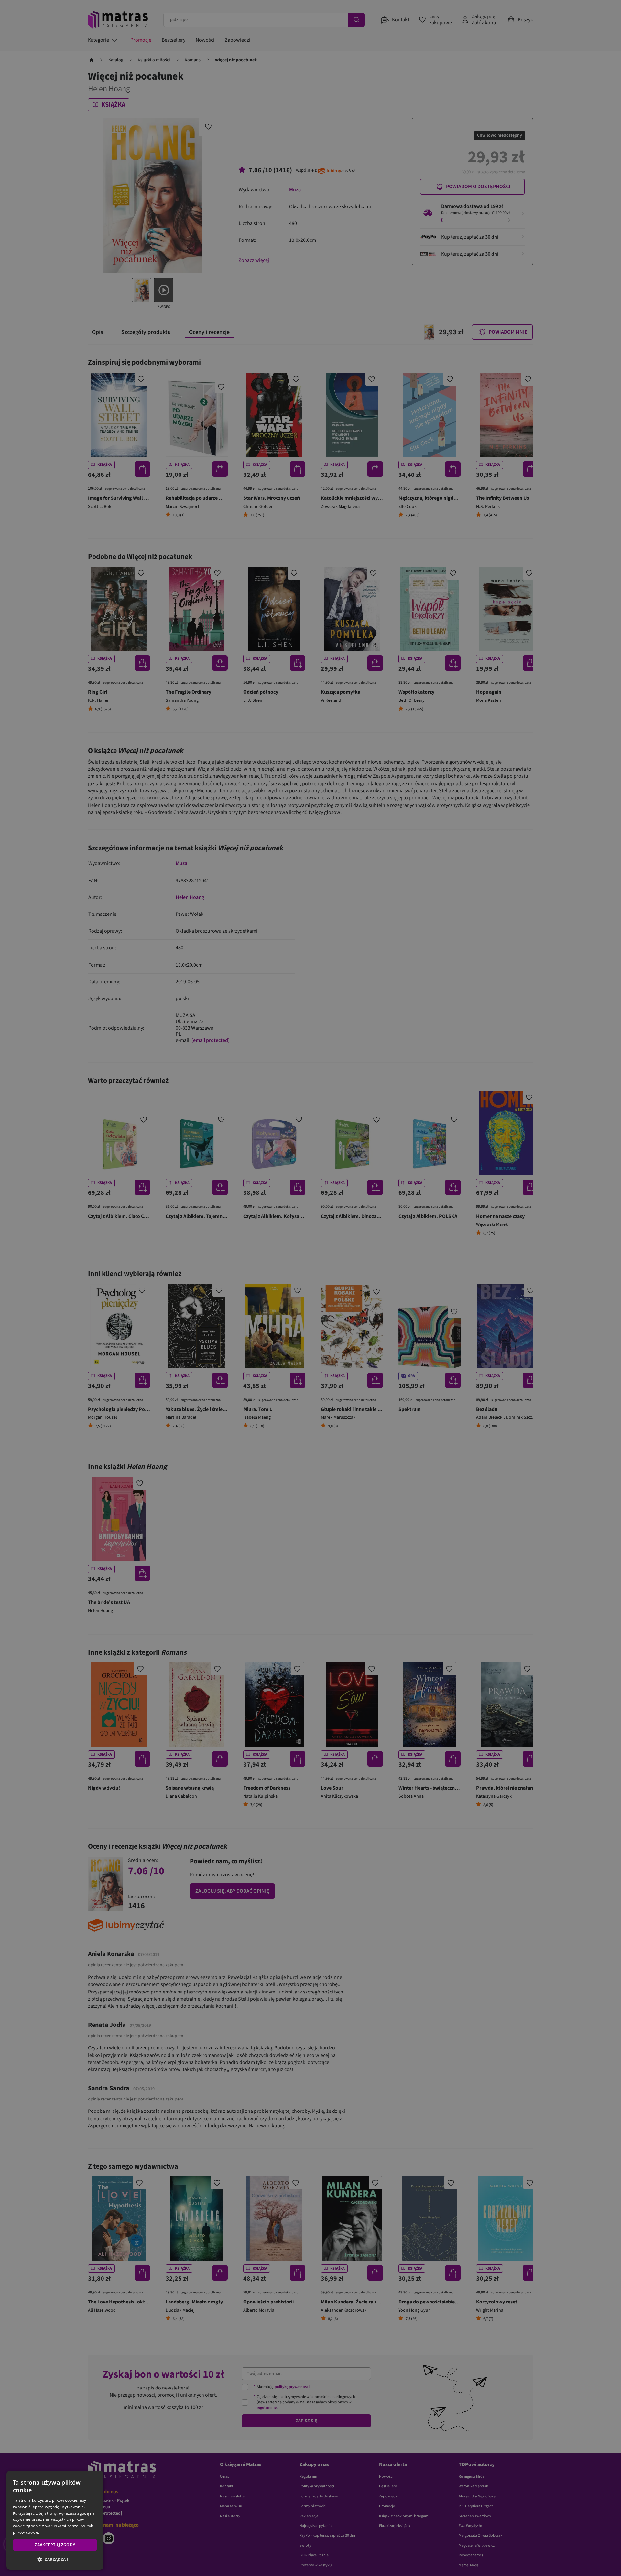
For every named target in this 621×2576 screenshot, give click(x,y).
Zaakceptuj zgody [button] (55, 2545)
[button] (55, 2559)
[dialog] (55, 2520)
